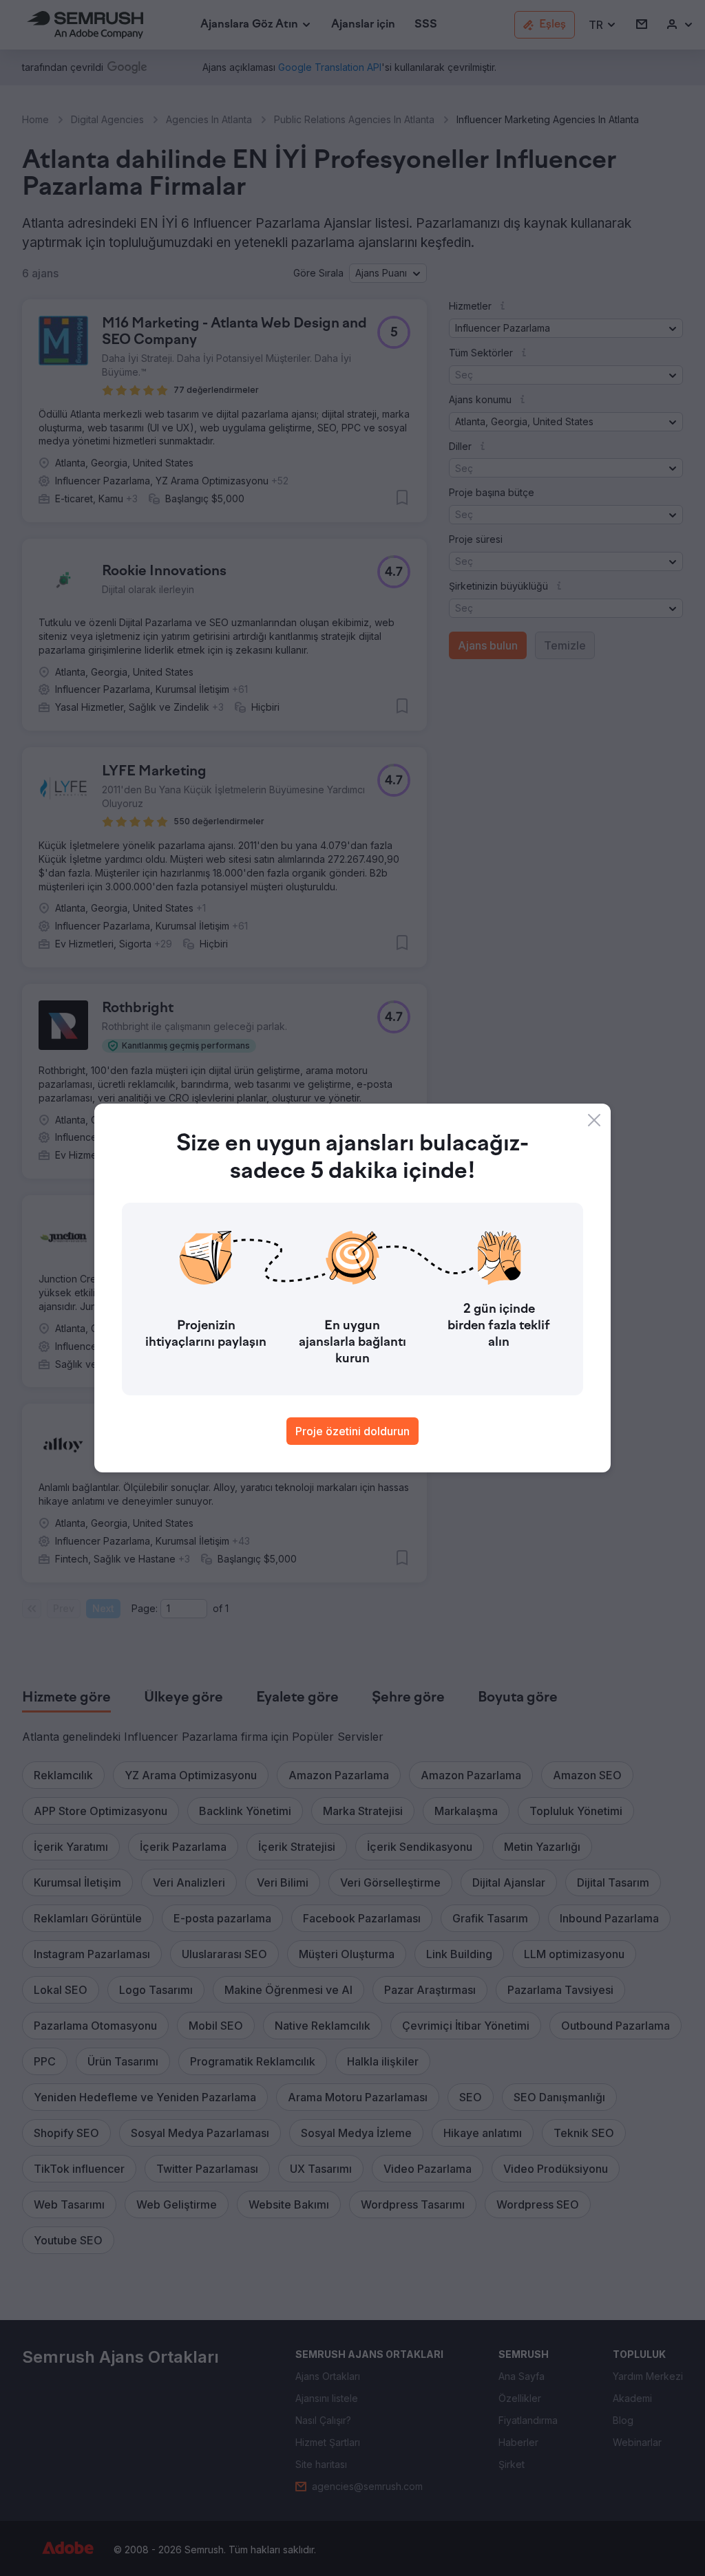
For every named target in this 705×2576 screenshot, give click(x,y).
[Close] (594, 1120)
